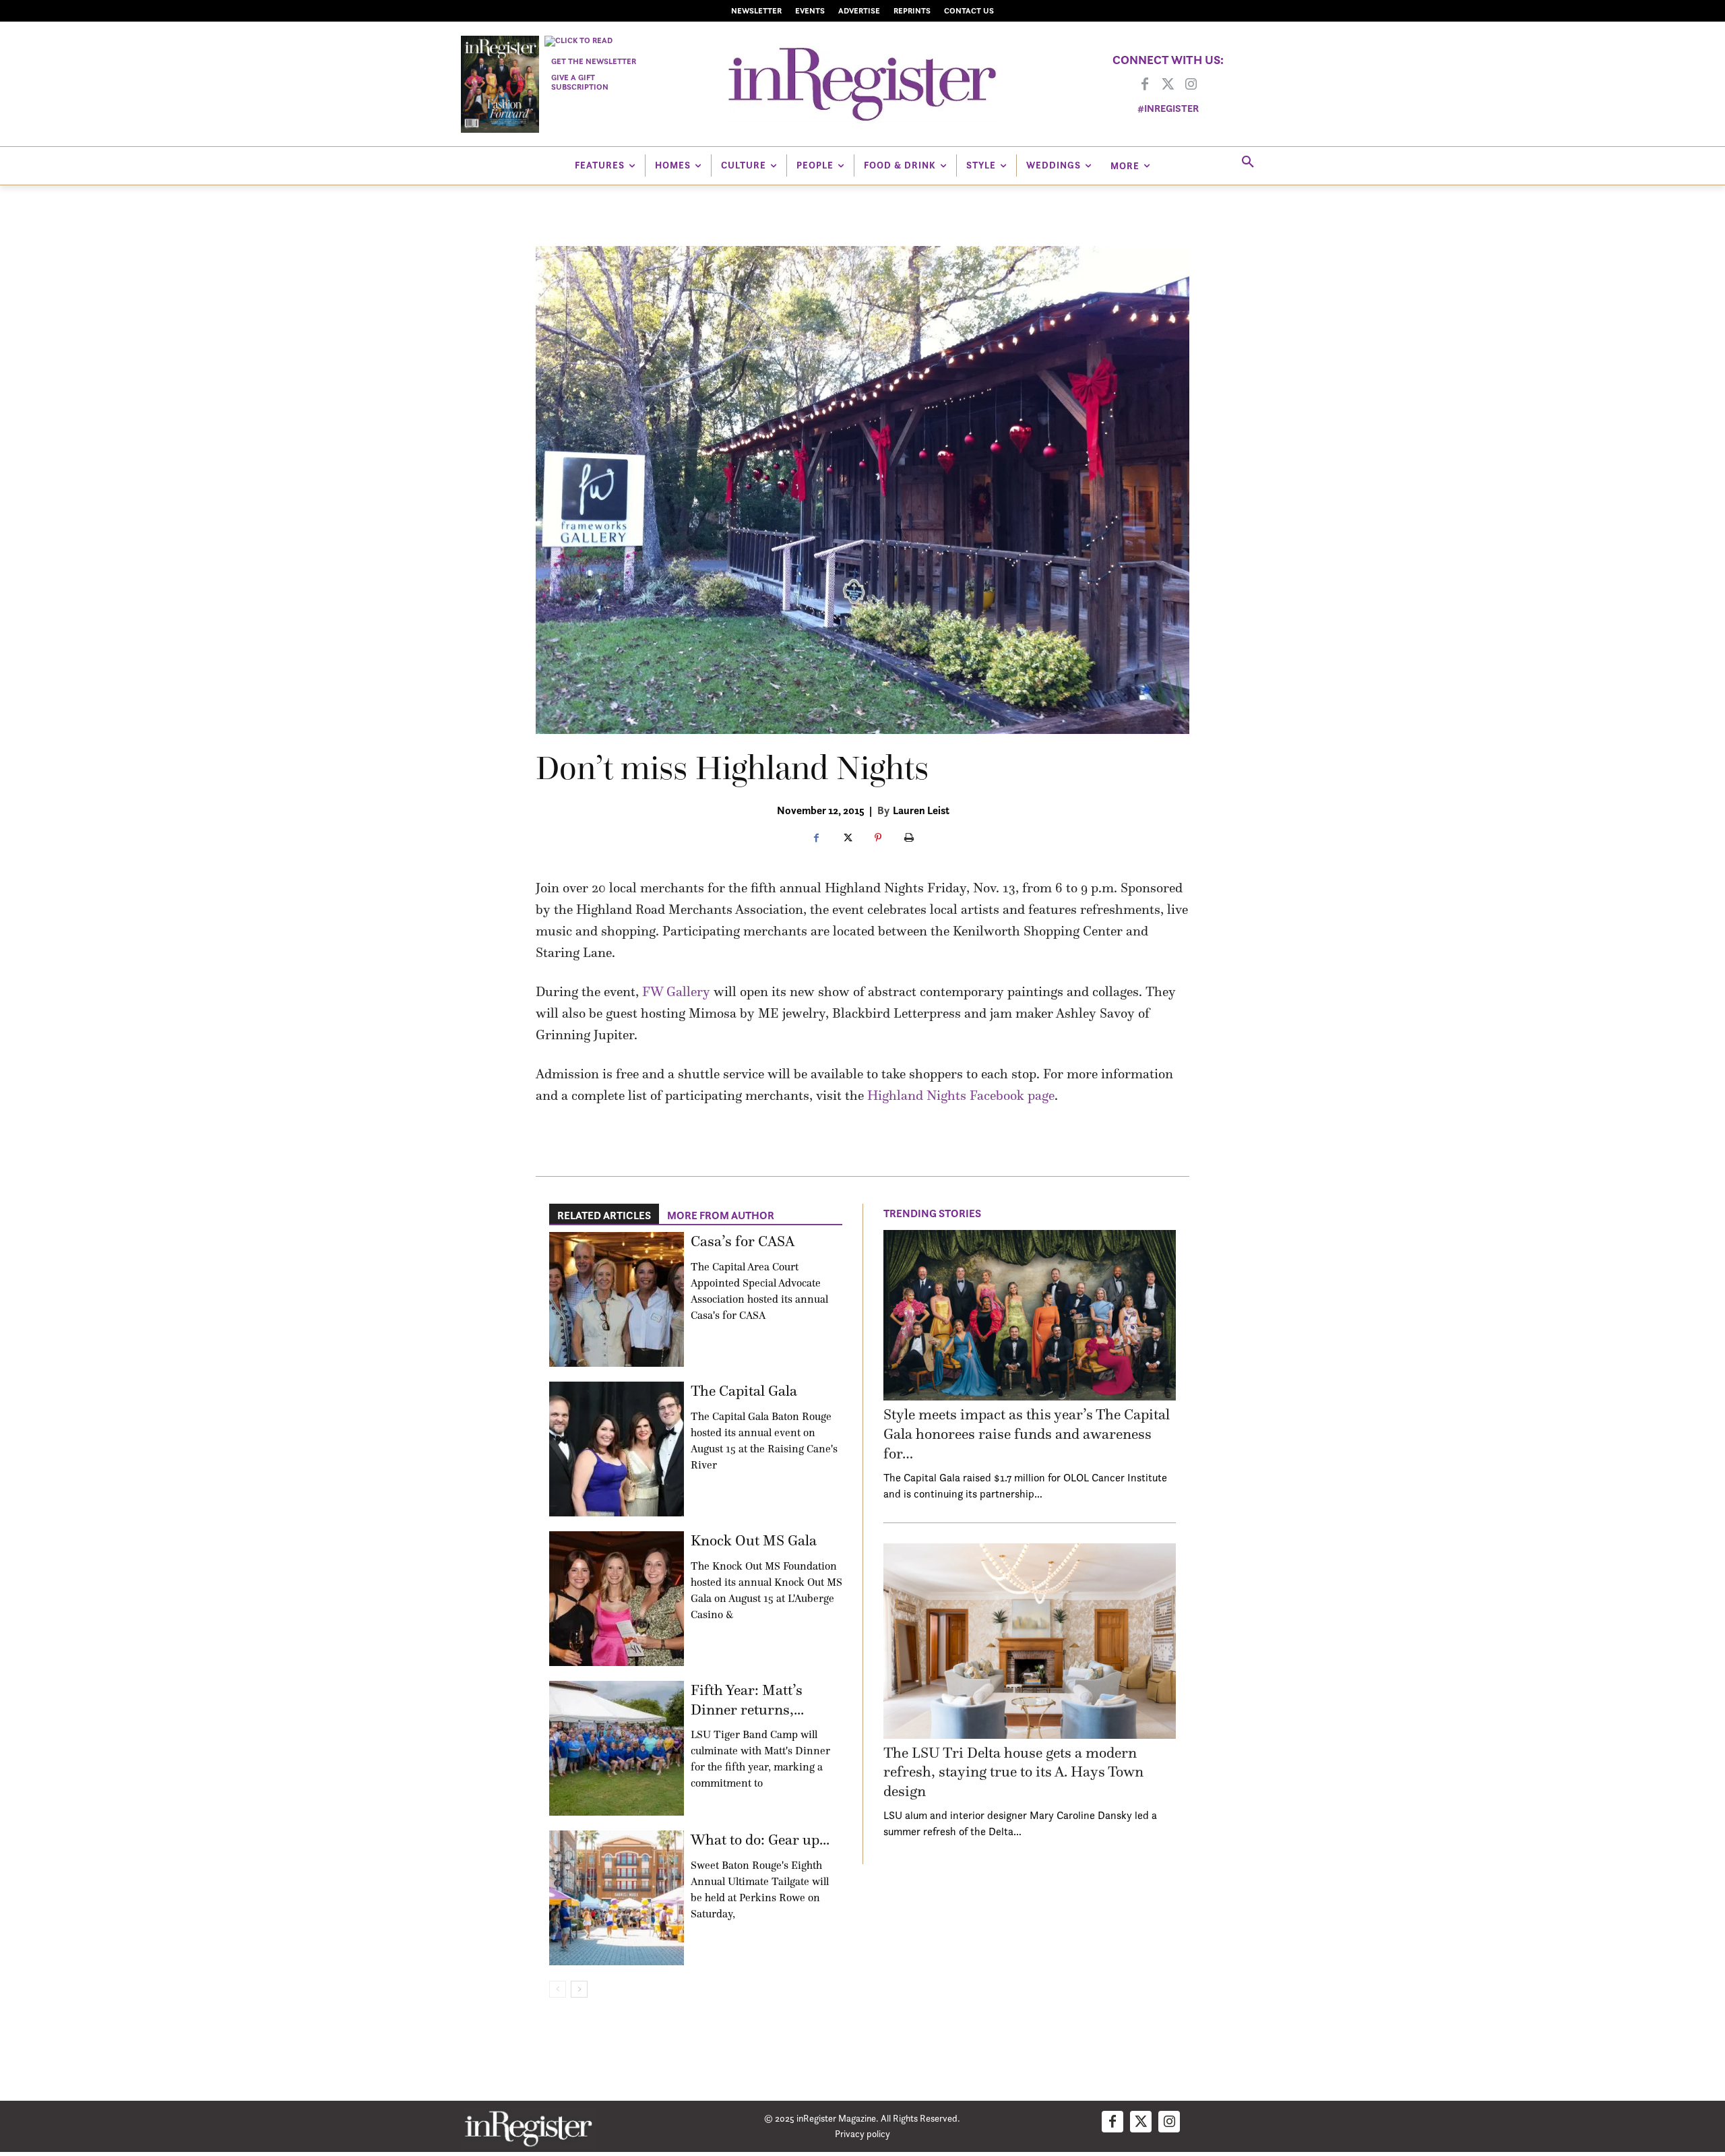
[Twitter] (1168, 85)
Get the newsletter (594, 61)
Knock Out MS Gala (754, 1540)
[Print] (909, 838)
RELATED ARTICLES (604, 1215)
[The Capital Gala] (617, 1449)
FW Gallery (676, 991)
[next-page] (579, 1989)
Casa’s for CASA (743, 1241)
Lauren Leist (921, 810)
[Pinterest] (878, 838)
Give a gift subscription (580, 82)
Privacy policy (862, 2133)
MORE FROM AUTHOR (721, 1215)
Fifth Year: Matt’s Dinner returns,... (747, 1700)
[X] (847, 838)
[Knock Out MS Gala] (617, 1599)
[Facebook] (1145, 85)
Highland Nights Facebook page (961, 1095)
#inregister (1168, 108)
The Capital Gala (744, 1391)
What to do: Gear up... (760, 1840)
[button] (1248, 162)
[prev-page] (558, 1989)
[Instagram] (1191, 85)
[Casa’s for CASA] (617, 1299)
